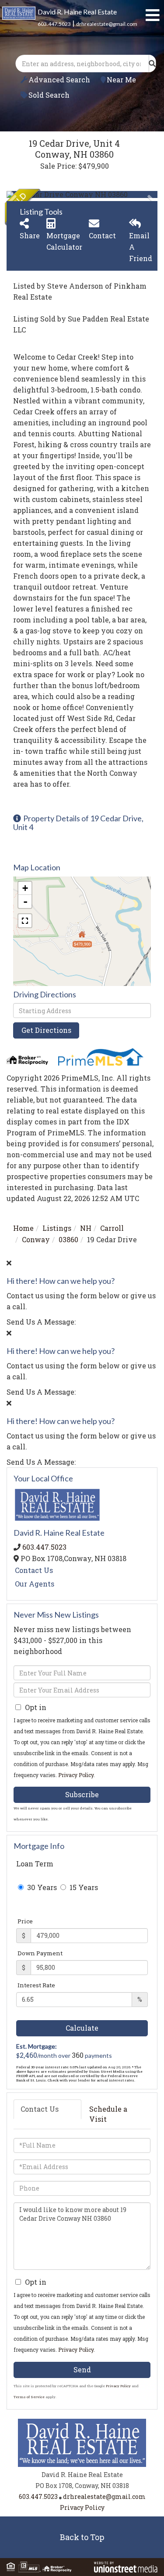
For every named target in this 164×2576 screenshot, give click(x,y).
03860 (68, 1239)
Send (82, 2369)
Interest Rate (36, 1985)
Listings (57, 1228)
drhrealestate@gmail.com (107, 24)
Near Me (121, 80)
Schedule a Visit (108, 2114)
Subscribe (82, 1794)
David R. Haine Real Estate (77, 12)
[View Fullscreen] (25, 921)
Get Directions (46, 1030)
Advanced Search (59, 80)
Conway (36, 1239)
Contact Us (34, 1570)
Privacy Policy (76, 1775)
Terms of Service (29, 2397)
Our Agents (35, 1584)
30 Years (41, 1887)
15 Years (83, 1887)
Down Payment (40, 1953)
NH (86, 1228)
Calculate (82, 2028)
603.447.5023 (54, 24)
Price (25, 1921)
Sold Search (49, 95)
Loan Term (35, 1864)
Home (23, 1228)
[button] (152, 64)
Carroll (112, 1228)
